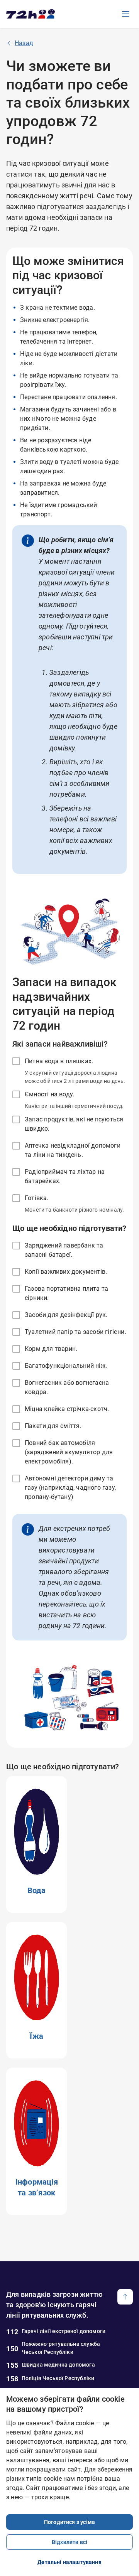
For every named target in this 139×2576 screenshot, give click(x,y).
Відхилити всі (69, 2542)
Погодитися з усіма (69, 2522)
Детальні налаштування (69, 2562)
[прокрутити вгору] (125, 2297)
